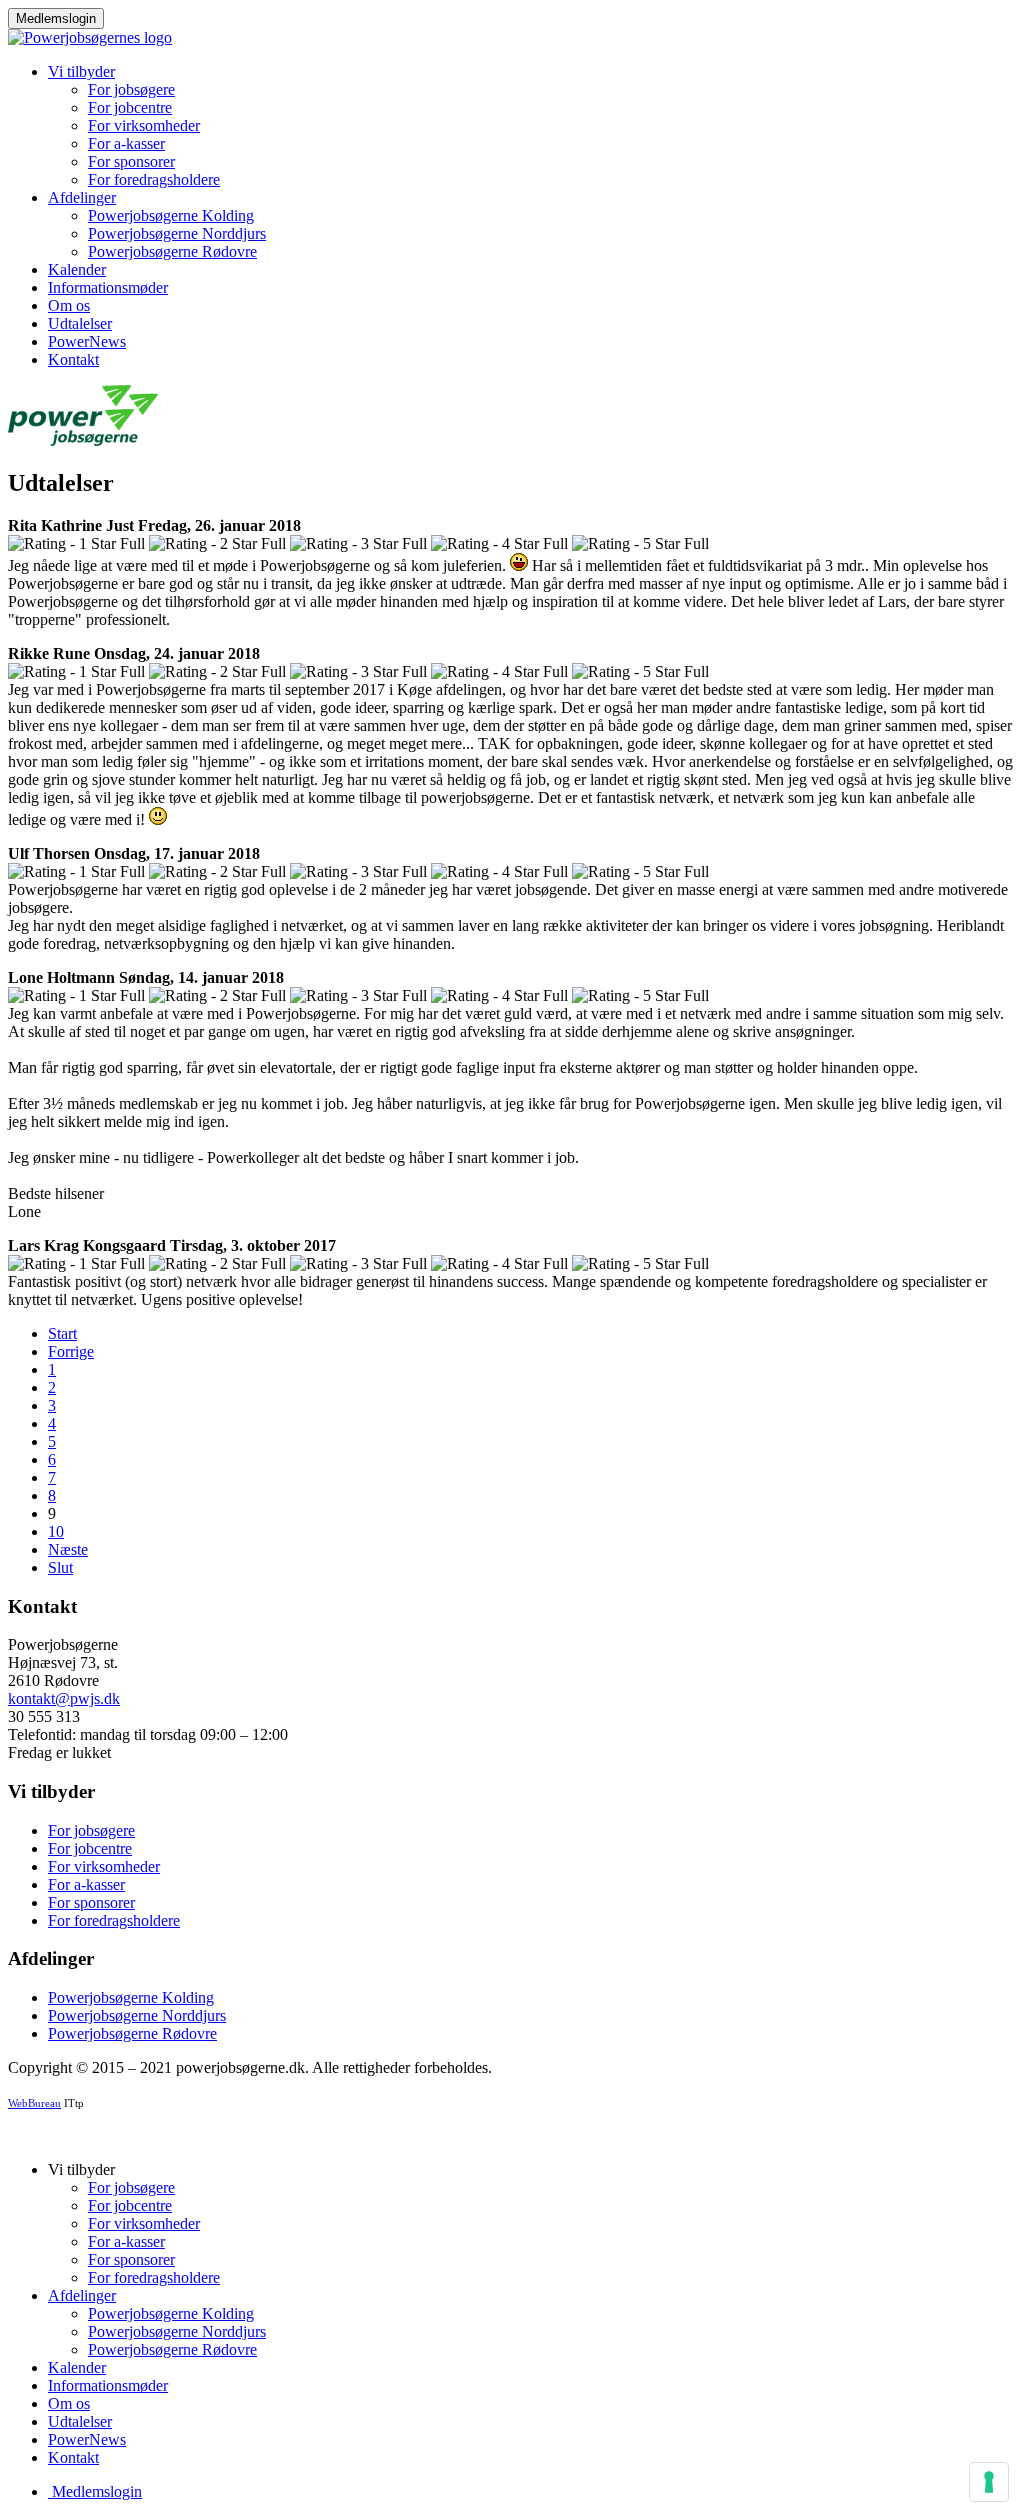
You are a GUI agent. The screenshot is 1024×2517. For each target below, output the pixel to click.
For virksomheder (144, 125)
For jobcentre (130, 107)
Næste (68, 1549)
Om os (69, 305)
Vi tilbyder (81, 71)
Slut (60, 1567)
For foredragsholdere (154, 179)
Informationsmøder (108, 287)
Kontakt (73, 359)
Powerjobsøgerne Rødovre (172, 251)
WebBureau (34, 2103)
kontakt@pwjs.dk (64, 1698)
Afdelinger (82, 197)
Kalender (77, 269)
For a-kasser (126, 143)
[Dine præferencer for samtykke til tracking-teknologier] (989, 2482)
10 (56, 1531)
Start (62, 1333)
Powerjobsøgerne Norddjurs (177, 233)
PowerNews (87, 341)
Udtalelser (80, 323)
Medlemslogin (56, 18)
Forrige (71, 1351)
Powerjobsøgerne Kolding (171, 215)
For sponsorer (131, 161)
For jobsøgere (131, 89)
